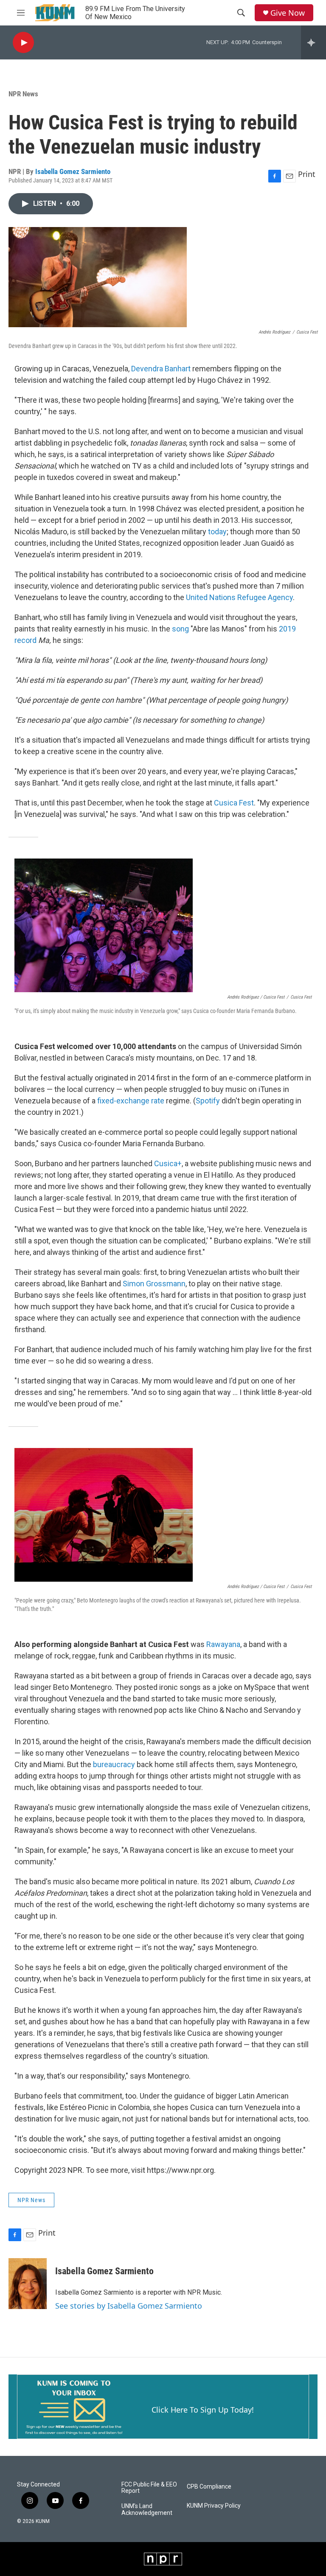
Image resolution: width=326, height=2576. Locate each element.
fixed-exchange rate (131, 1101)
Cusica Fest (234, 803)
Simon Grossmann (154, 1284)
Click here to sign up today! (203, 2410)
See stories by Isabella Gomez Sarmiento (129, 2306)
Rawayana (223, 1644)
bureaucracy (114, 1764)
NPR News (23, 94)
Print (307, 174)
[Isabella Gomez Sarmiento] (28, 2284)
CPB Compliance (209, 2487)
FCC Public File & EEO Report (149, 2488)
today (217, 532)
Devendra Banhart (161, 369)
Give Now (288, 13)
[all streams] (313, 42)
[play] (23, 43)
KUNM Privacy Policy (214, 2506)
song (180, 629)
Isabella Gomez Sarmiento (73, 171)
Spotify (208, 1101)
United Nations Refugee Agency (239, 597)
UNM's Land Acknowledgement (147, 2510)
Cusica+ (168, 1163)
